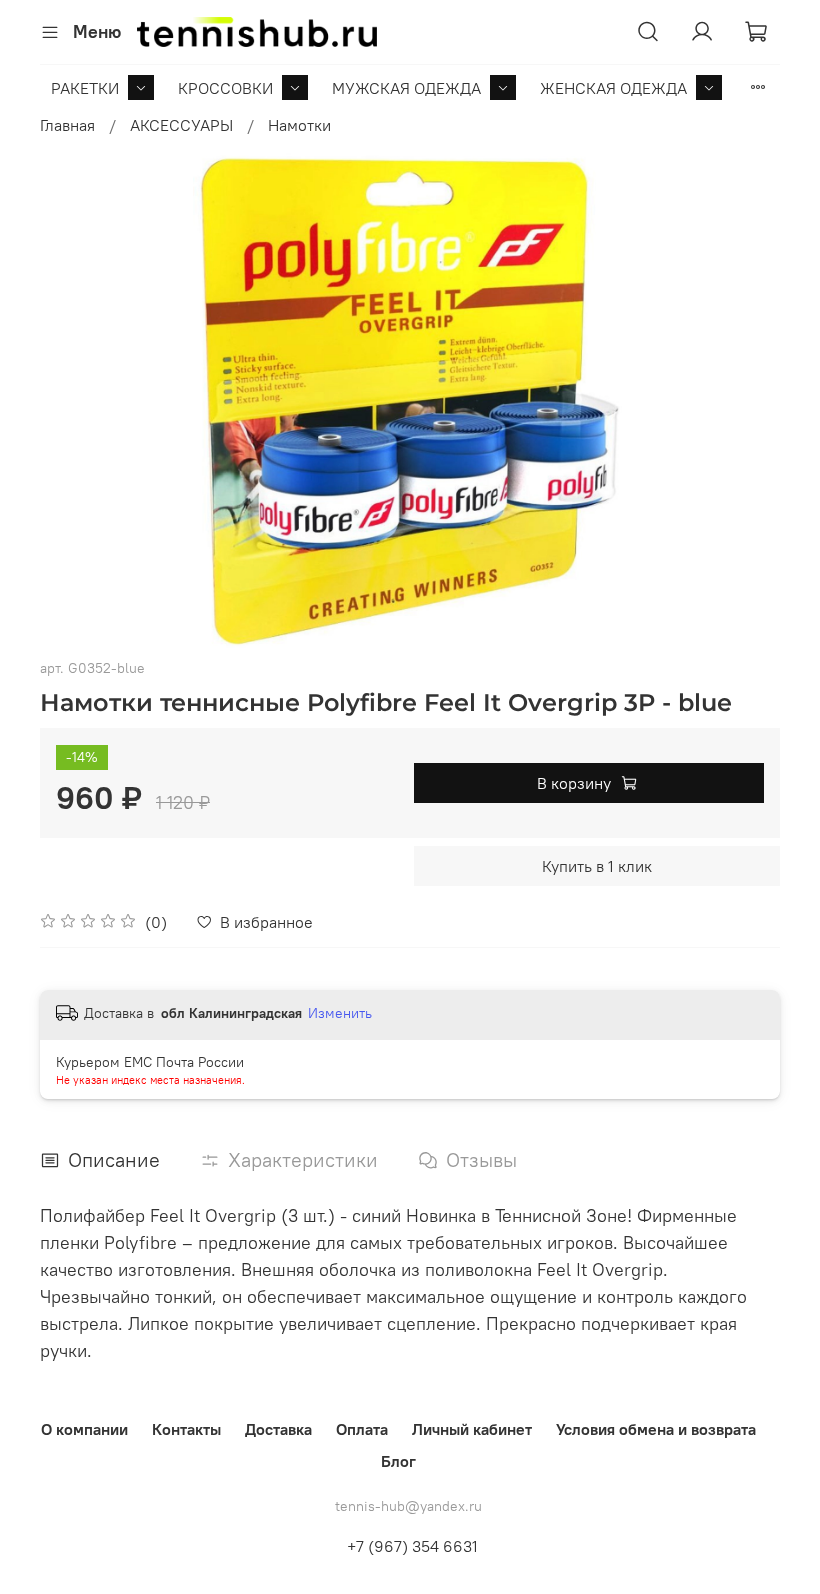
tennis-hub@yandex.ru (408, 1506)
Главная (67, 125)
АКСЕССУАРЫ (181, 125)
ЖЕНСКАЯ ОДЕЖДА (613, 88)
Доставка (278, 1429)
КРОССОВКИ (225, 88)
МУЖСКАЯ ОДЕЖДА (406, 88)
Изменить (340, 1013)
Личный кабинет (472, 1429)
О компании (84, 1429)
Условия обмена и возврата (656, 1429)
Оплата (362, 1429)
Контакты (186, 1429)
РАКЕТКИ (85, 88)
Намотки (299, 125)
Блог (398, 1461)
